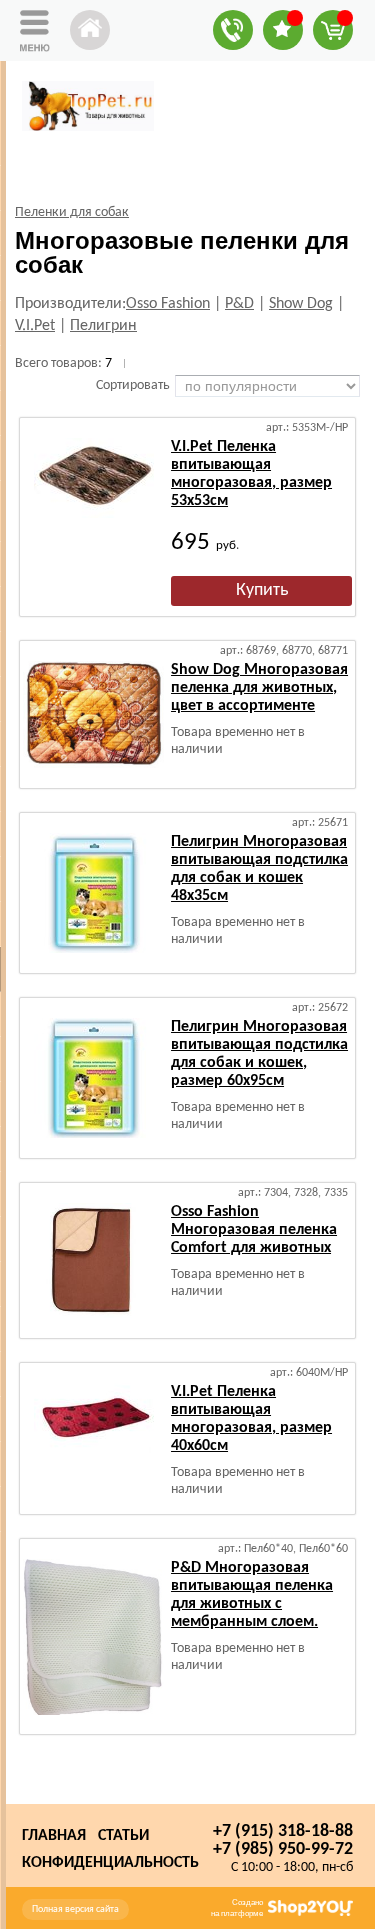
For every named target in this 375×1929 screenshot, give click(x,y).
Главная (54, 1836)
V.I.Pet (35, 326)
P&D (239, 304)
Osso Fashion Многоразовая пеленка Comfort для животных (254, 1230)
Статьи (123, 1836)
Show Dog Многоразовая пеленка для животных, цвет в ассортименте (259, 688)
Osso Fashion (168, 304)
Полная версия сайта (75, 1909)
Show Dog (301, 304)
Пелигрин (103, 326)
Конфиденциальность (110, 1863)
